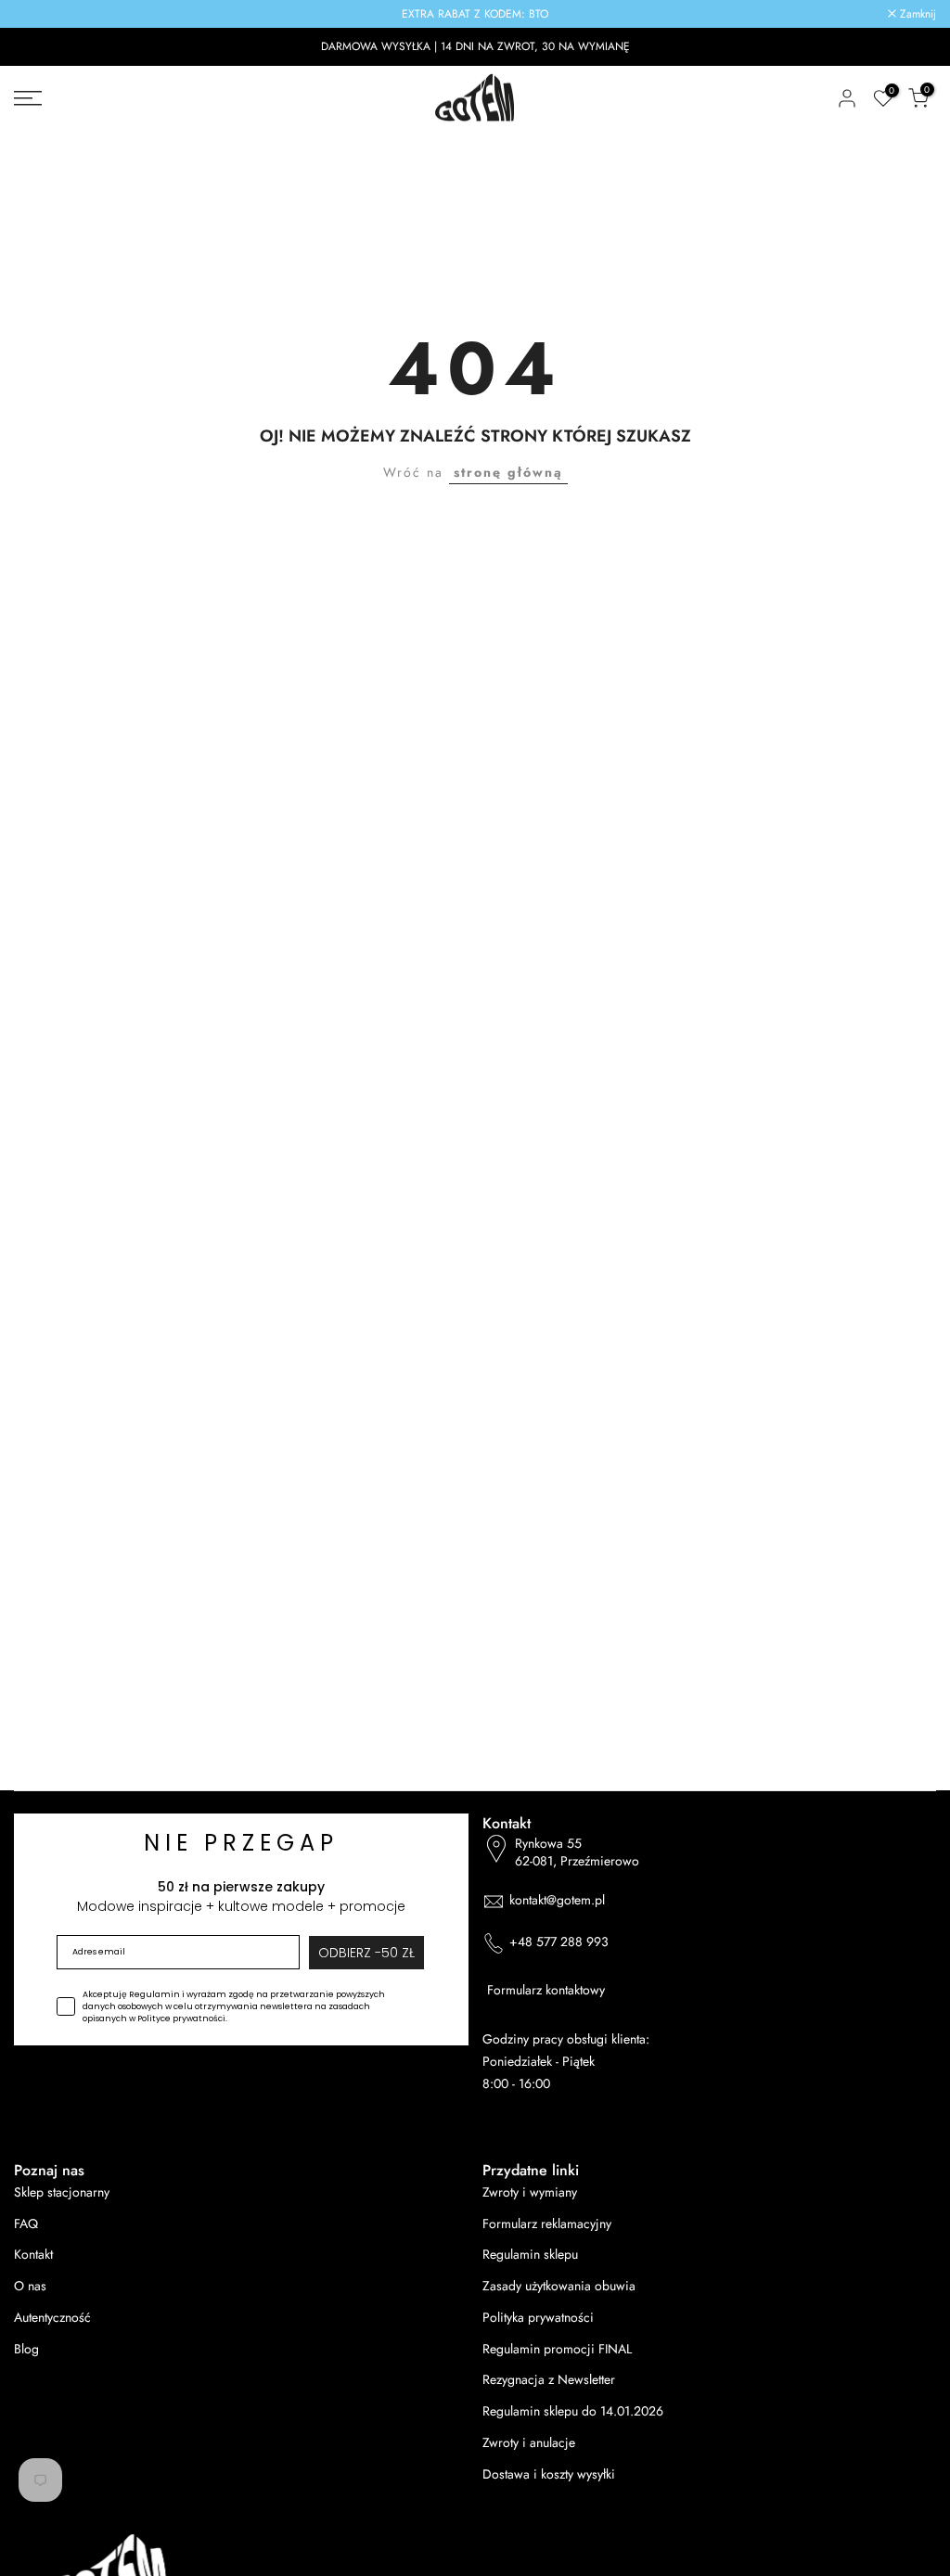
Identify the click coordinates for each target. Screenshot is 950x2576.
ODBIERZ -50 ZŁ (366, 1953)
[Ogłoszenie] (475, 14)
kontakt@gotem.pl (557, 1900)
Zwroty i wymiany (530, 2192)
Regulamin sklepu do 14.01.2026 (573, 2411)
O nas (30, 2286)
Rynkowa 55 (577, 1853)
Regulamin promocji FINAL (557, 2349)
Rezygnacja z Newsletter (549, 2380)
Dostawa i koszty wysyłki (549, 2474)
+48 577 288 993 (559, 1942)
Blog (26, 2349)
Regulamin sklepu (530, 2255)
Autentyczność (52, 2318)
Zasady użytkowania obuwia (559, 2286)
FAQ (26, 2224)
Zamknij (42, 14)
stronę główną (508, 472)
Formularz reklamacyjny (547, 2224)
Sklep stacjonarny (62, 2192)
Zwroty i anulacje (529, 2443)
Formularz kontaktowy (546, 1990)
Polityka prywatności (538, 2318)
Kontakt (33, 2255)
